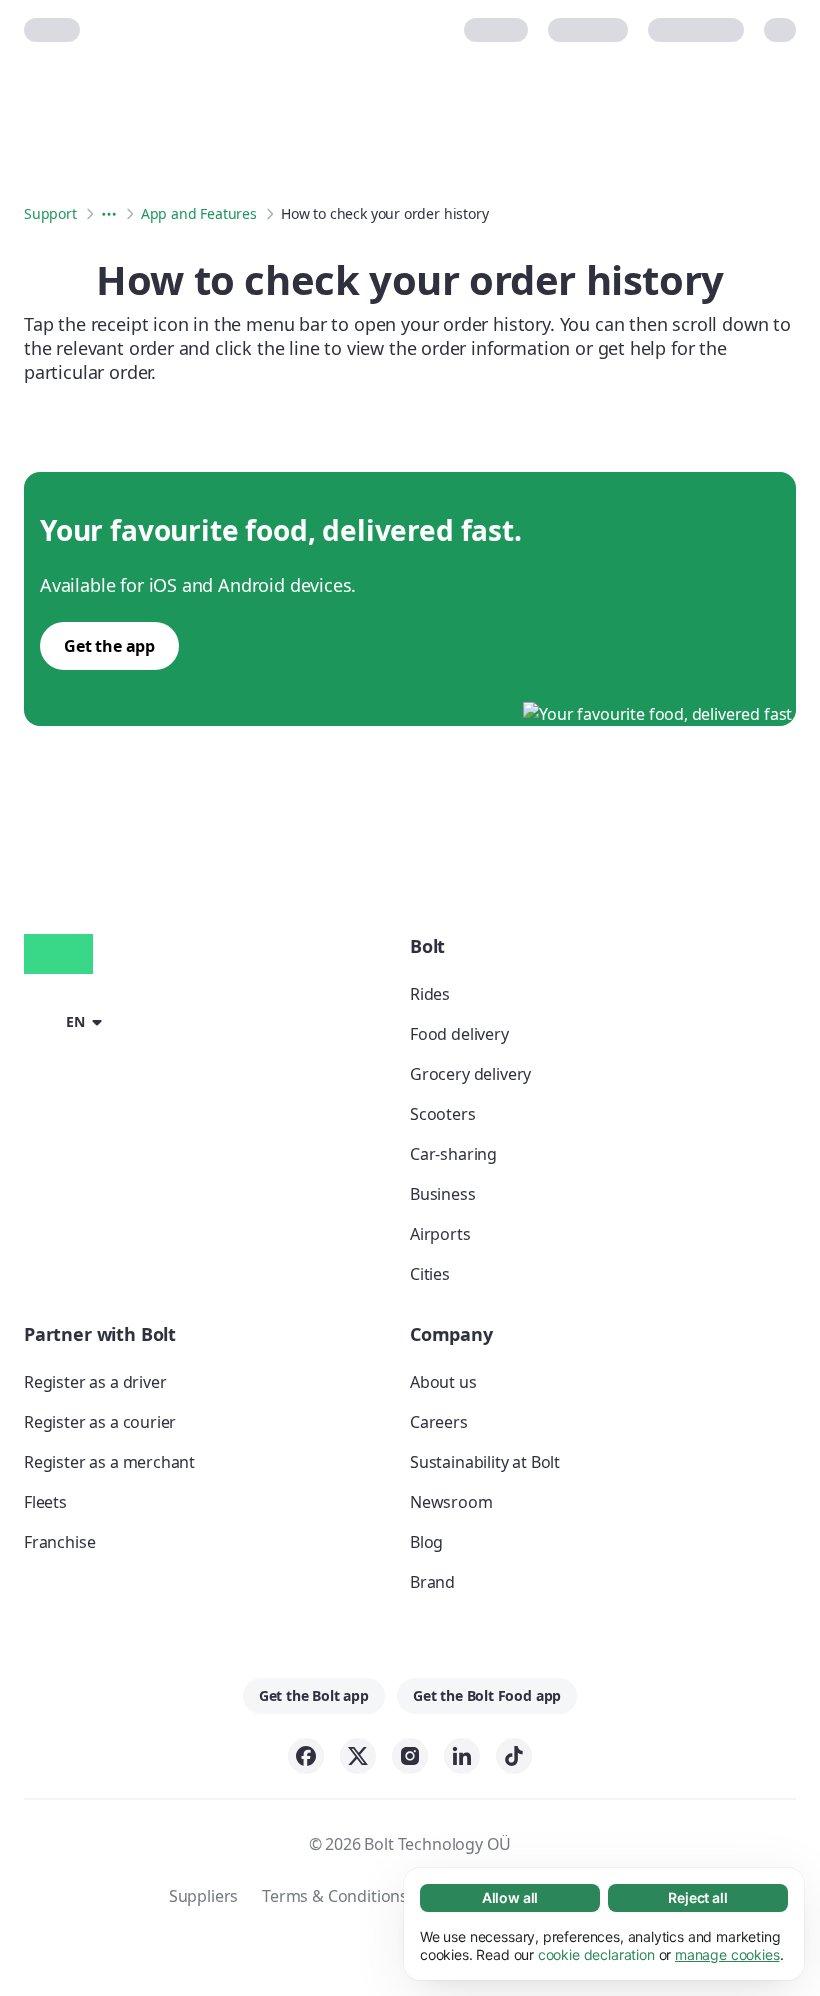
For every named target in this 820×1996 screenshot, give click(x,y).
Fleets (45, 1502)
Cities (430, 1274)
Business (443, 1194)
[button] (66, 1020)
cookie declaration (596, 1954)
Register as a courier (100, 1422)
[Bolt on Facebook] (306, 1756)
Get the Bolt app (314, 1695)
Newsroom (451, 1502)
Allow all (510, 1897)
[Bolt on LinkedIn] (462, 1756)
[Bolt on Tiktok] (514, 1756)
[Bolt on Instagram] (410, 1756)
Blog (426, 1542)
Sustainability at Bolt (485, 1462)
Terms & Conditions (335, 1896)
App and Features (199, 213)
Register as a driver (95, 1382)
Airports (440, 1234)
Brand (432, 1582)
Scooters (443, 1114)
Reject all (697, 1897)
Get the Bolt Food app (487, 1695)
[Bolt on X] (358, 1756)
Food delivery (459, 1034)
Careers (439, 1422)
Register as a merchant (109, 1462)
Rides (430, 994)
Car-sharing (453, 1154)
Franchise (59, 1542)
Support (50, 213)
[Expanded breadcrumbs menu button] (109, 214)
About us (443, 1382)
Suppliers (203, 1896)
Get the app (109, 646)
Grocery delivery (470, 1074)
